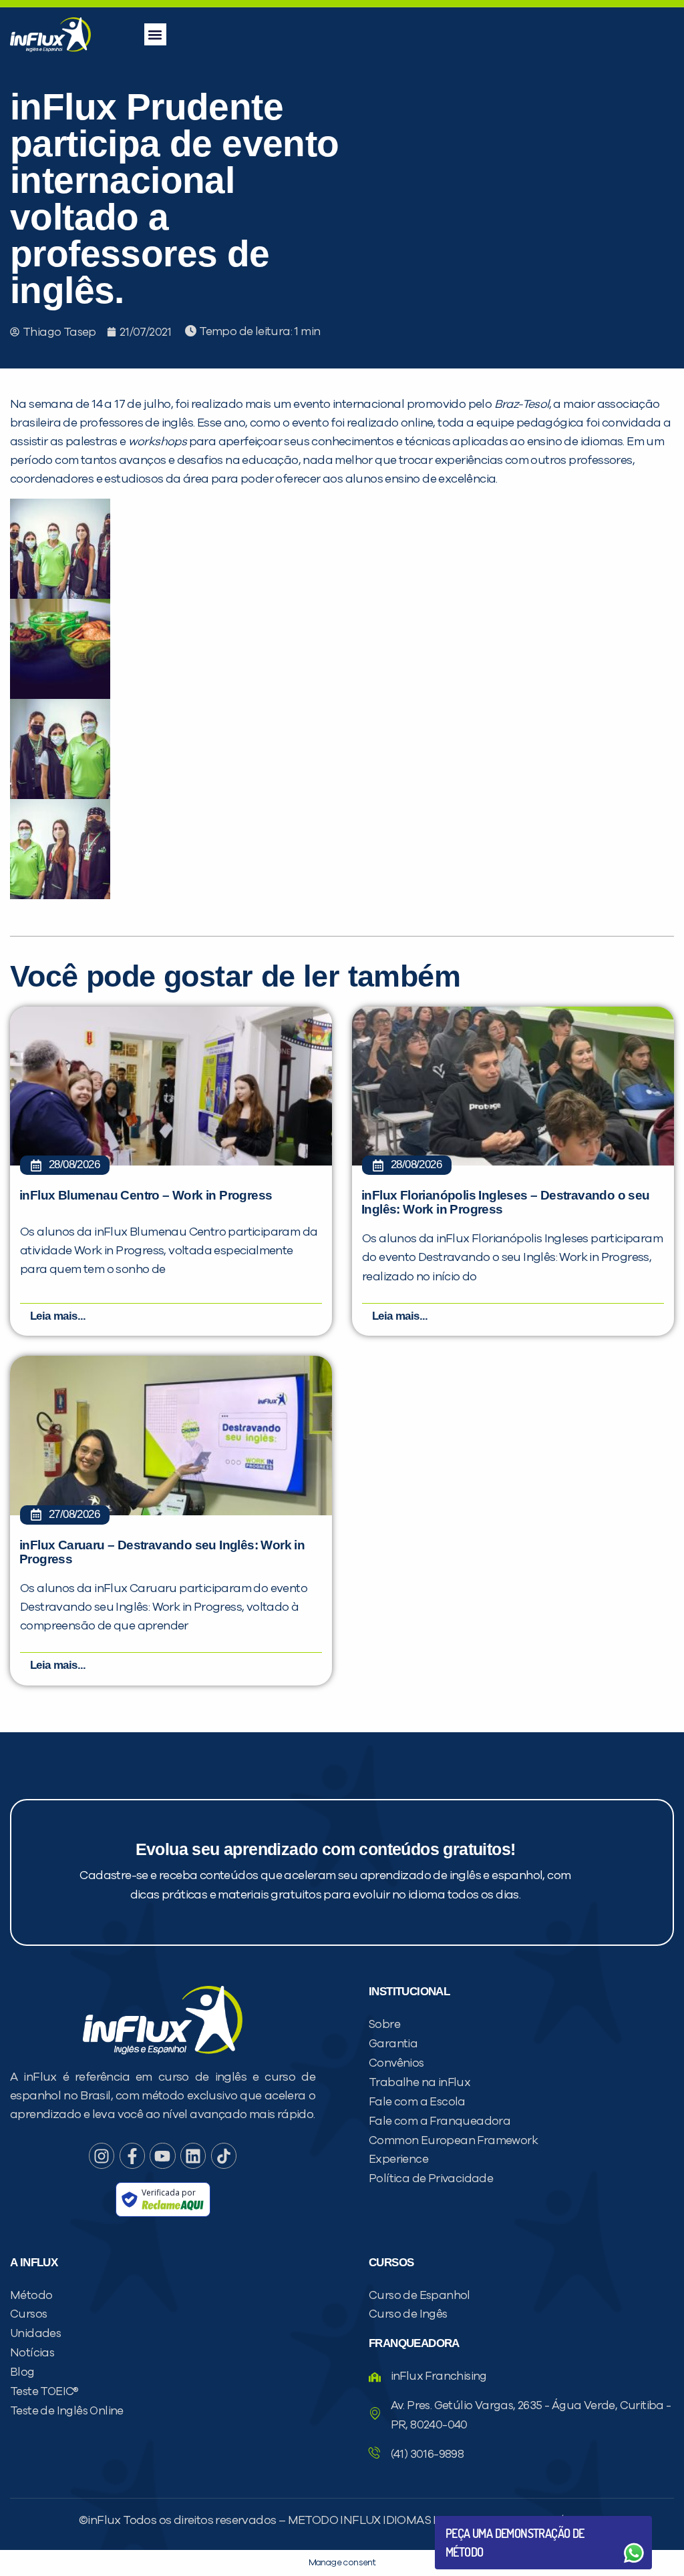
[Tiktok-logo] (224, 2155)
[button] (155, 34)
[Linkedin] (193, 2155)
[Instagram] (102, 2155)
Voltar (477, 2521)
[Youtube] (162, 2155)
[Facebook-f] (132, 2155)
